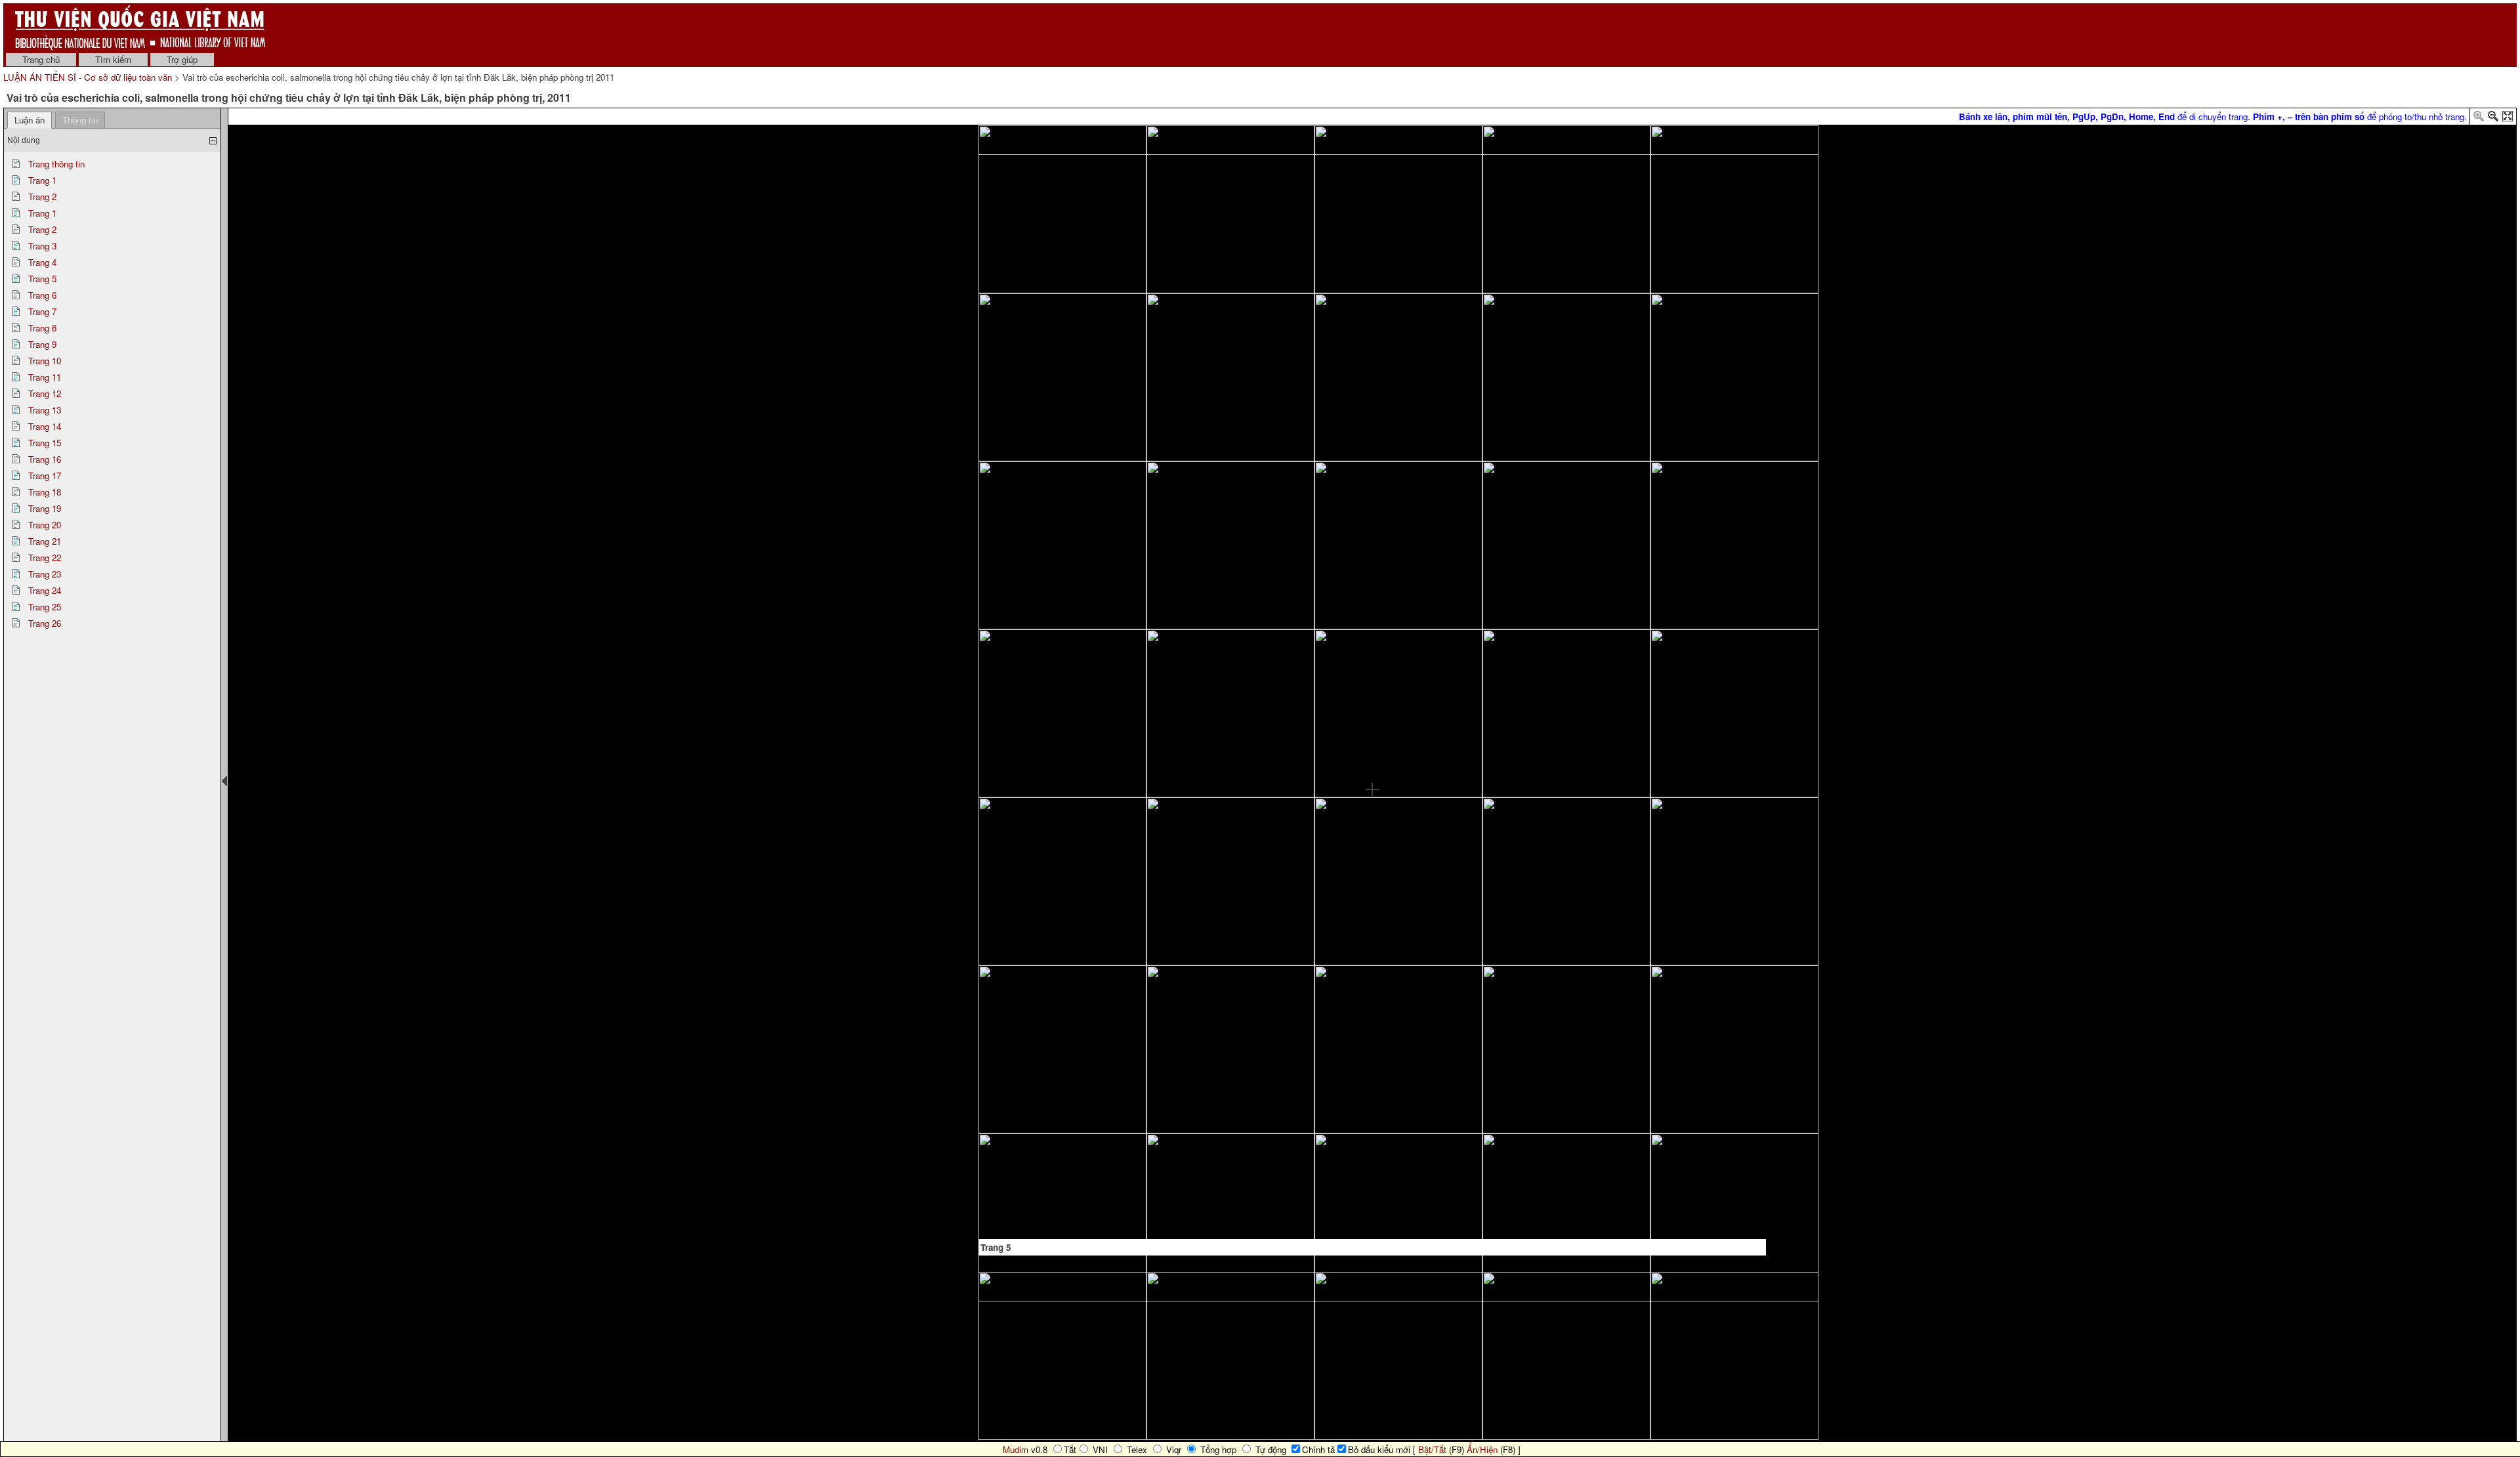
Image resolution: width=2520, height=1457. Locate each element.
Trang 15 (45, 443)
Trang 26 (45, 623)
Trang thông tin (56, 164)
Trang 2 (42, 197)
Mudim (1016, 1449)
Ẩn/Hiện (1482, 1449)
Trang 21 (45, 541)
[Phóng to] (2479, 118)
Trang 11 (45, 377)
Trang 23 (45, 574)
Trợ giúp (182, 59)
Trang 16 (45, 459)
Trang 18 (45, 492)
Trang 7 (42, 311)
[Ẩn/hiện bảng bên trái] (224, 781)
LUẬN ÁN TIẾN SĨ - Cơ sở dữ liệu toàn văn (89, 77)
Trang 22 (45, 558)
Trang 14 (45, 426)
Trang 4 (42, 262)
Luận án (30, 120)
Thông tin (80, 120)
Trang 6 (42, 295)
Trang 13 (45, 410)
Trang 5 (42, 279)
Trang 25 (45, 607)
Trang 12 (45, 393)
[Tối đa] (2508, 118)
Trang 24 (45, 590)
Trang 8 (42, 328)
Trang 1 (42, 180)
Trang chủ (41, 59)
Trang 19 (45, 508)
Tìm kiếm (113, 59)
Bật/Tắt (1432, 1449)
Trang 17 (45, 475)
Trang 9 (42, 344)
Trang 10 (45, 361)
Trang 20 (45, 525)
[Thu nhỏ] (2493, 118)
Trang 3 (42, 246)
